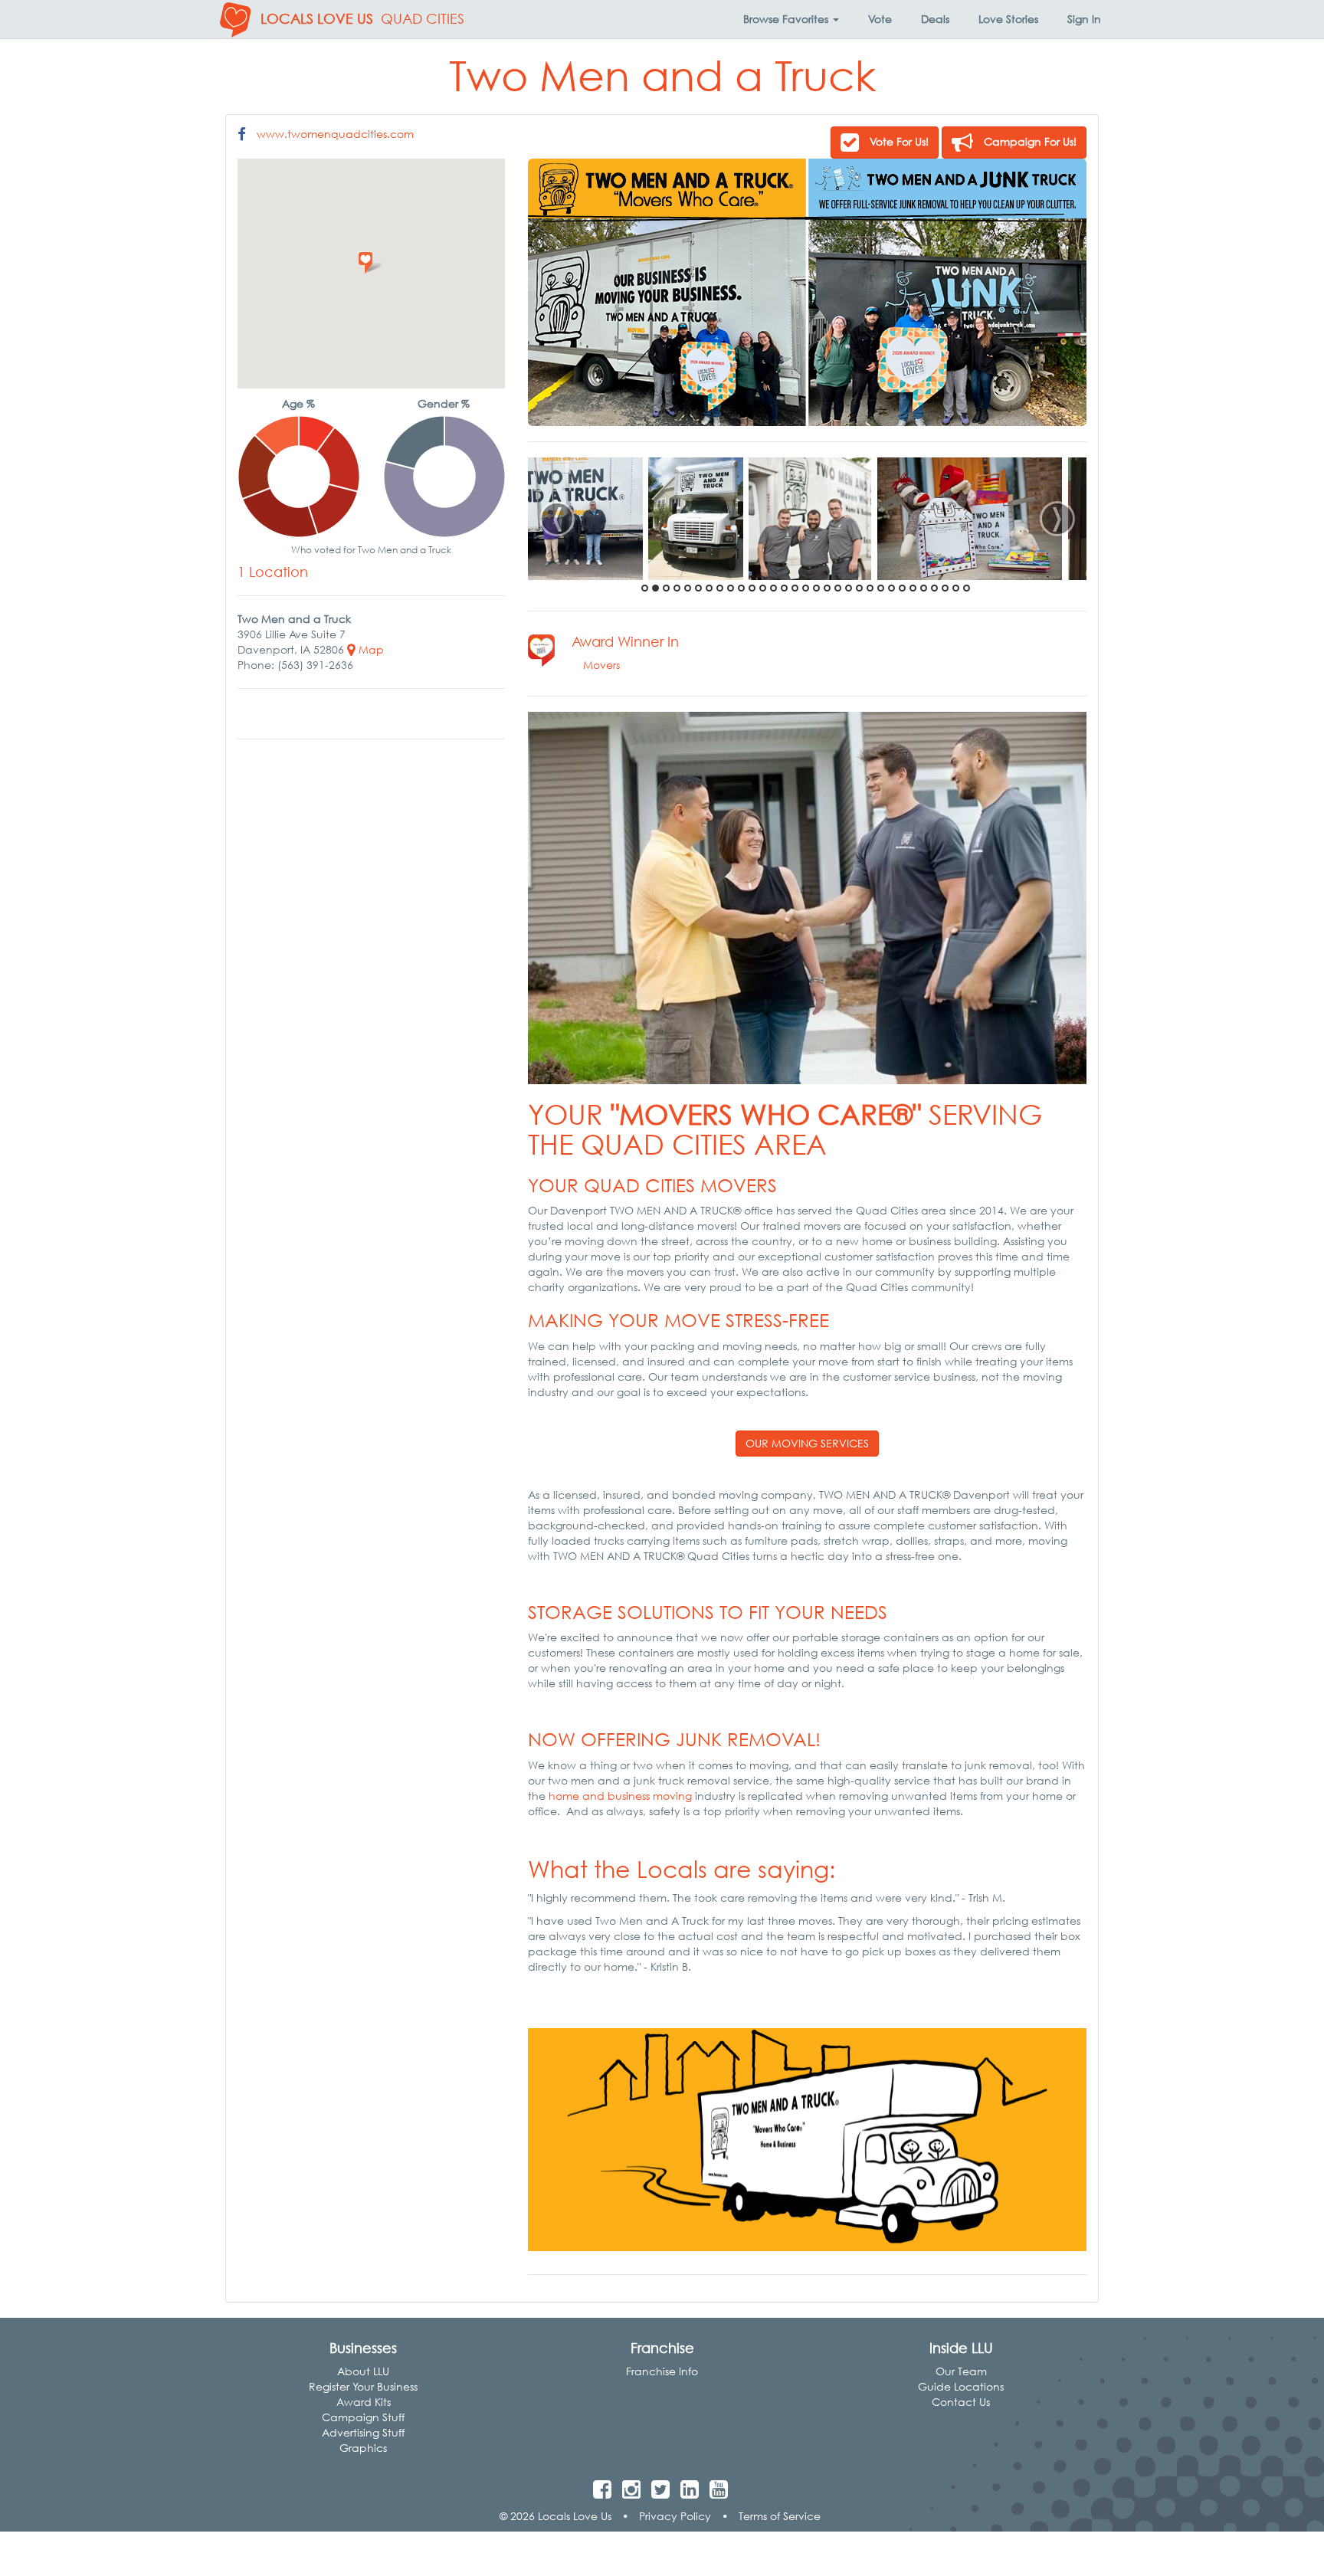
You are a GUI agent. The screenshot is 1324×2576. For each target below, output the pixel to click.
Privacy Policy (675, 2516)
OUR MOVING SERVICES (807, 1443)
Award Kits (364, 2402)
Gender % (444, 403)
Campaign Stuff (363, 2417)
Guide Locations (961, 2386)
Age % (298, 403)
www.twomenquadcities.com (335, 134)
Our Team (961, 2371)
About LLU (363, 2371)
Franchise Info (662, 2371)
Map (370, 649)
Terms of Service (780, 2516)
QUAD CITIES (423, 19)
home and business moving (622, 1796)
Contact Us (961, 2402)
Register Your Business (363, 2386)
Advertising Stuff (363, 2432)
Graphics (363, 2448)
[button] (791, 19)
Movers (601, 665)
